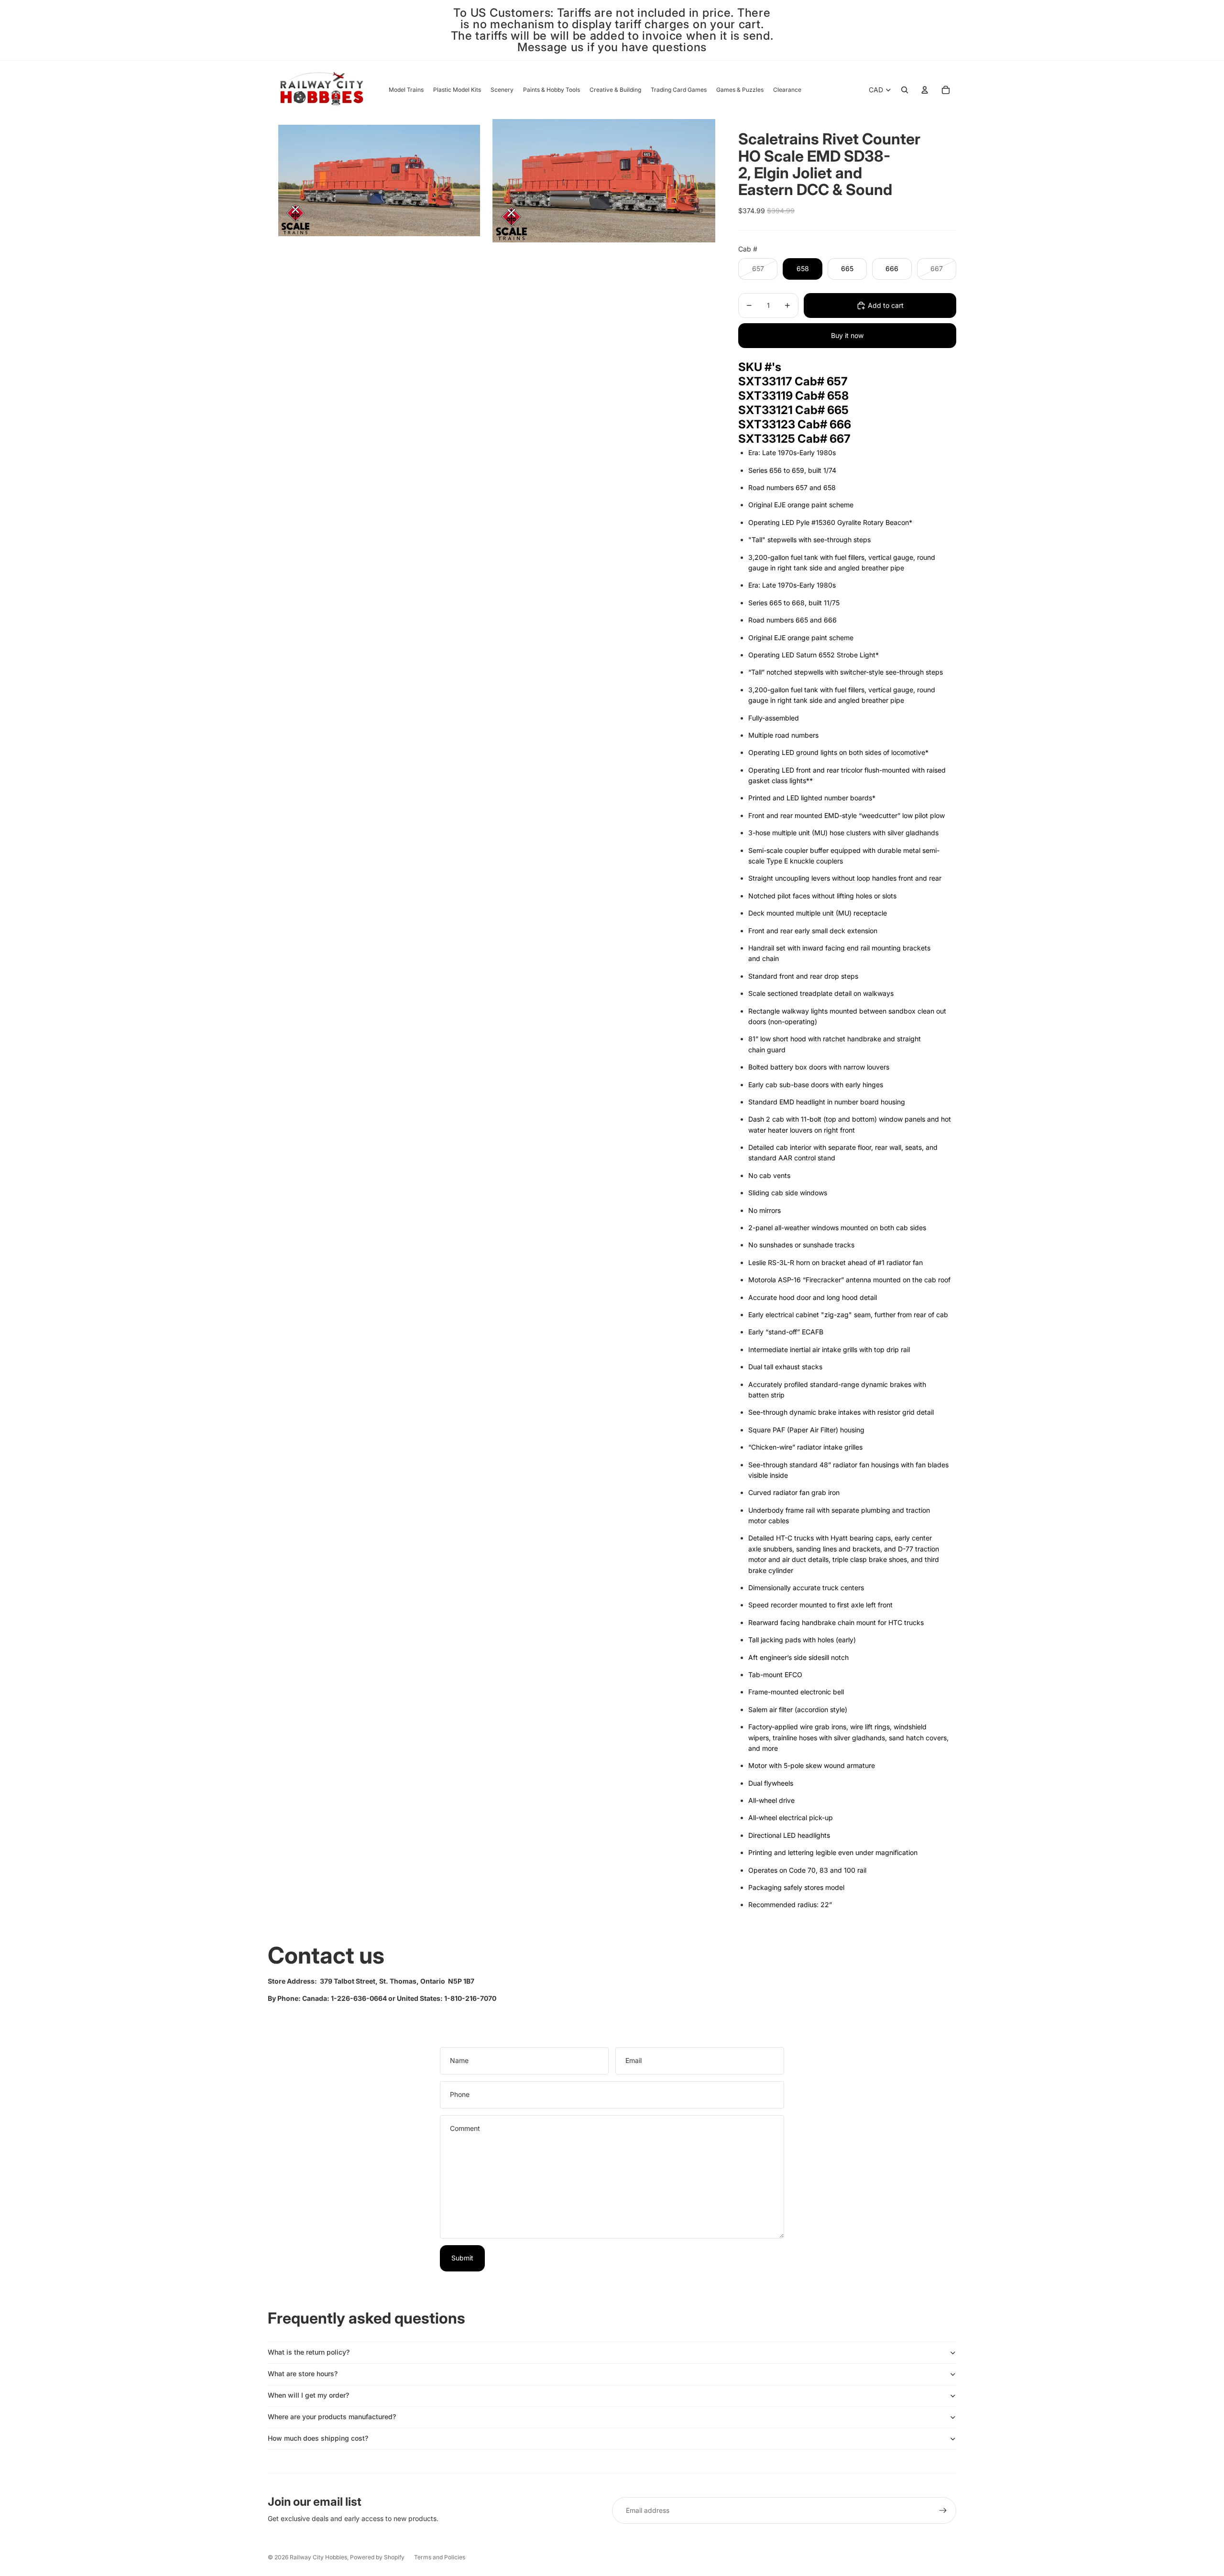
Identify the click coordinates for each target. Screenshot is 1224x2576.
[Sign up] (943, 2511)
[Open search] (905, 90)
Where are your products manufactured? (332, 2417)
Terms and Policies (440, 2557)
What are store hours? (303, 2374)
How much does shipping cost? (318, 2438)
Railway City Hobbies (318, 2557)
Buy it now (847, 335)
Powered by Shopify (377, 2557)
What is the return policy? (309, 2352)
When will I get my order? (308, 2395)
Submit (462, 2258)
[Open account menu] (925, 90)
